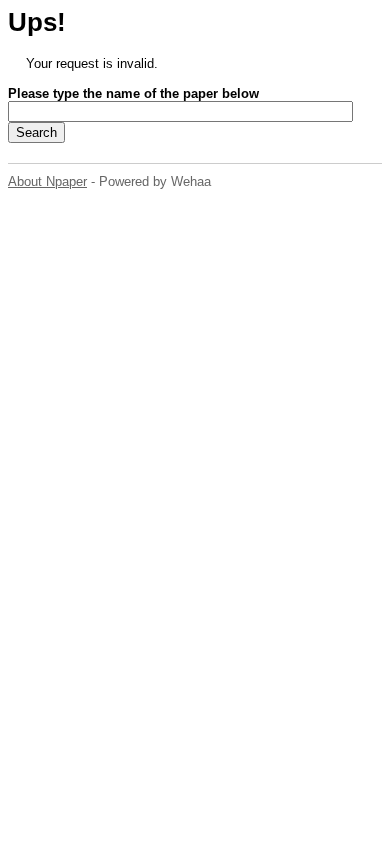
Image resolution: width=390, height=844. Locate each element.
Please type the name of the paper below (133, 93)
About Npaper (47, 181)
